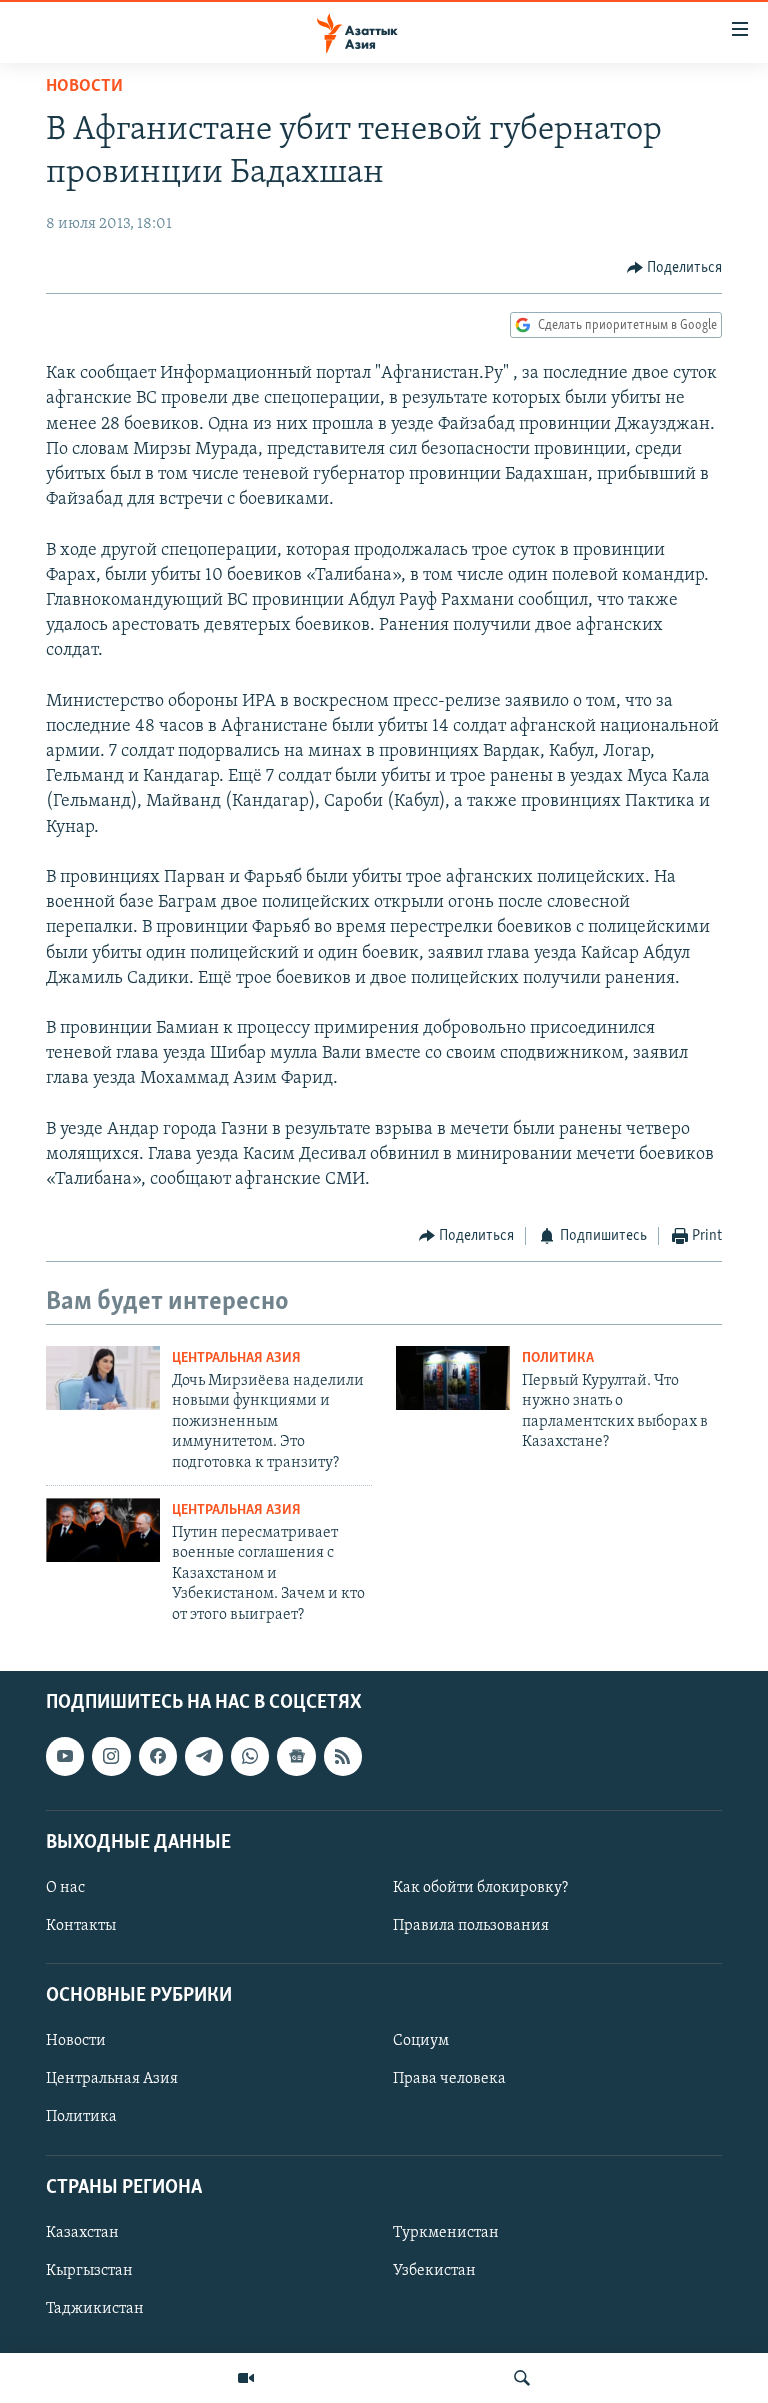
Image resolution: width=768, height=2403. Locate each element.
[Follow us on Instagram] (111, 1756)
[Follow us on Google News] (296, 1756)
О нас (65, 1888)
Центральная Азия (236, 1358)
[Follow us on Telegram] (204, 1756)
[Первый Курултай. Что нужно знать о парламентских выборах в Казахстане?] (453, 1378)
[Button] (675, 268)
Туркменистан (446, 2233)
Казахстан (82, 2233)
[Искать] (522, 2378)
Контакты (81, 1926)
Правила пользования (471, 1926)
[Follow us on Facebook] (158, 1756)
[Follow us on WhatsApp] (250, 1756)
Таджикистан (95, 2309)
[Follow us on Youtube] (65, 1756)
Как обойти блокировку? (480, 1888)
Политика (558, 1358)
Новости (84, 87)
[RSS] (343, 1756)
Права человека (449, 2079)
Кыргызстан (89, 2271)
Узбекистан (434, 2271)
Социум (421, 2041)
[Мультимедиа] (246, 2378)
